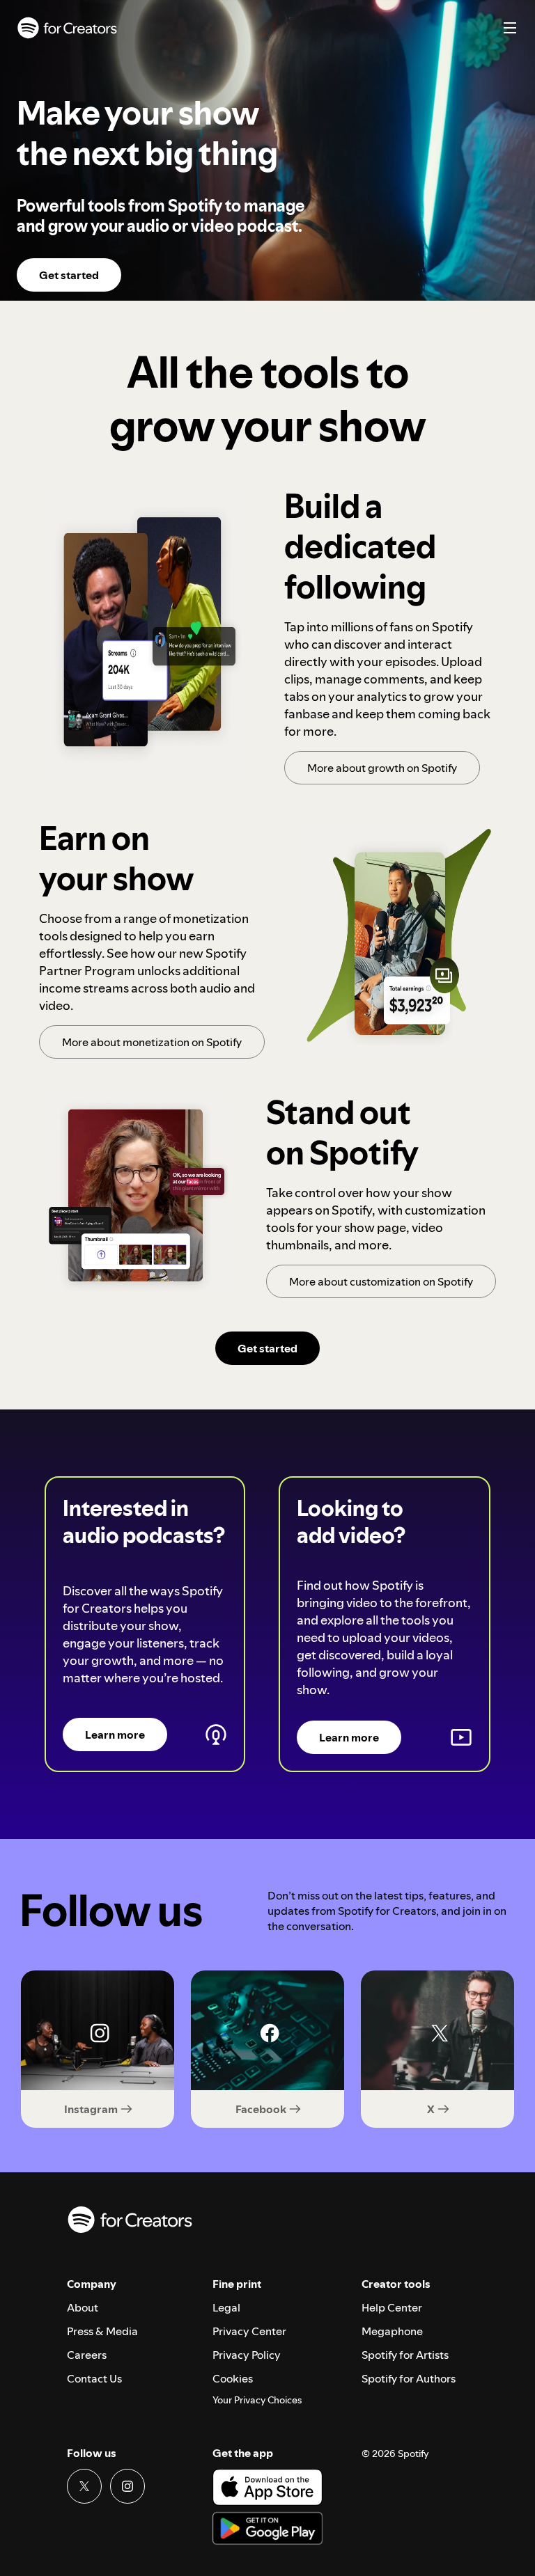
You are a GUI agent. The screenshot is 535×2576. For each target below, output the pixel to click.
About (83, 2307)
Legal (226, 2307)
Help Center (392, 2307)
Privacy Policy (247, 2355)
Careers (87, 2355)
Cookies (233, 2378)
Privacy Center (249, 2331)
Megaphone (392, 2331)
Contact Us (94, 2378)
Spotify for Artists (405, 2355)
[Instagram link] (127, 2486)
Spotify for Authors (409, 2378)
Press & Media (102, 2331)
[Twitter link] (84, 2486)
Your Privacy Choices (257, 2400)
